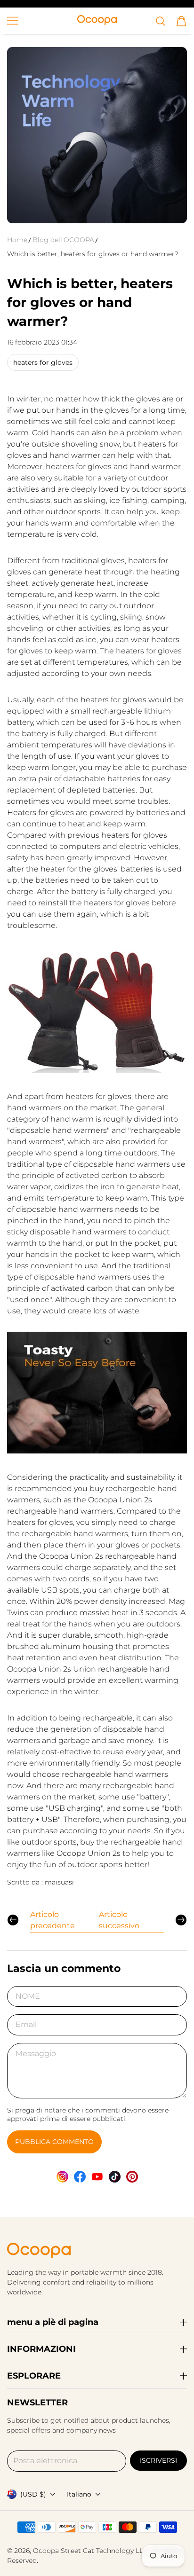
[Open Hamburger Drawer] (13, 21)
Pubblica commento (54, 2142)
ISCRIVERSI (158, 2460)
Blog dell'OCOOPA (63, 240)
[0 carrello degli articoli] (181, 21)
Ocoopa (46, 2551)
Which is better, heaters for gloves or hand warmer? (93, 254)
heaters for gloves (43, 362)
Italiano (79, 2494)
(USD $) (33, 2494)
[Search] (161, 21)
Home (17, 240)
